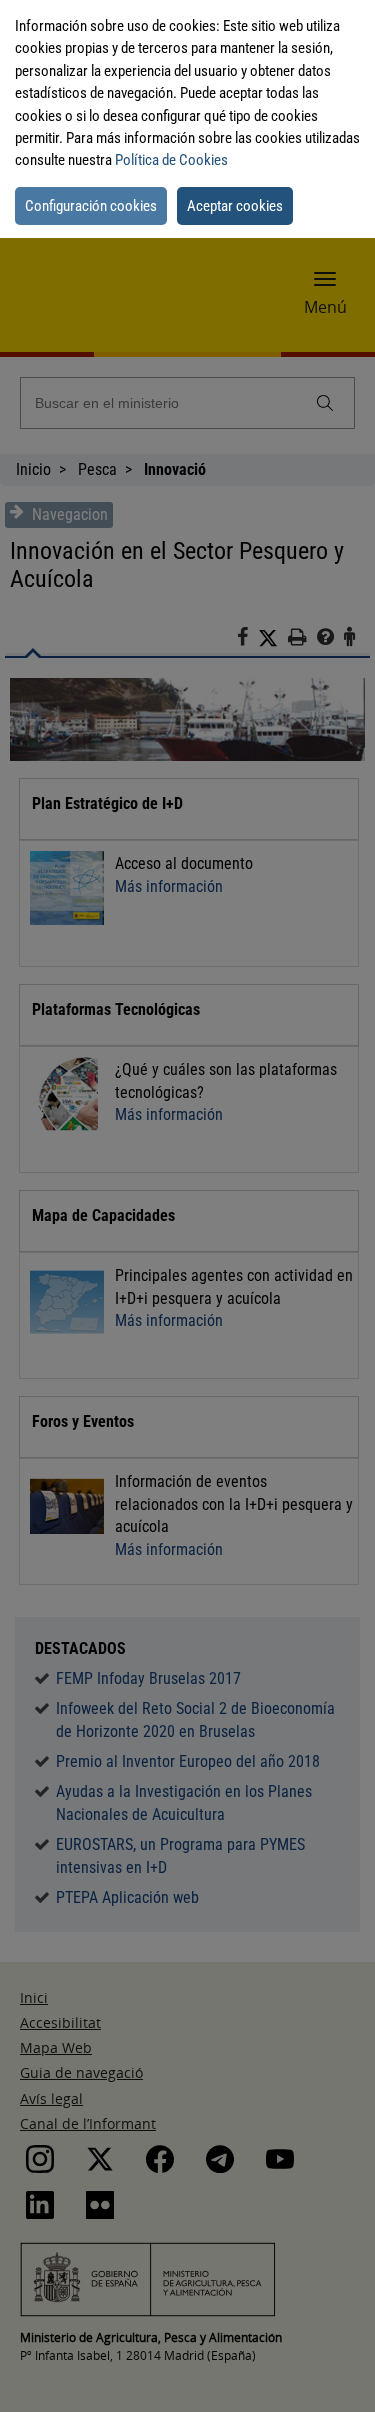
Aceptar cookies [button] (235, 206)
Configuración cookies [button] (91, 206)
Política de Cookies (171, 160)
